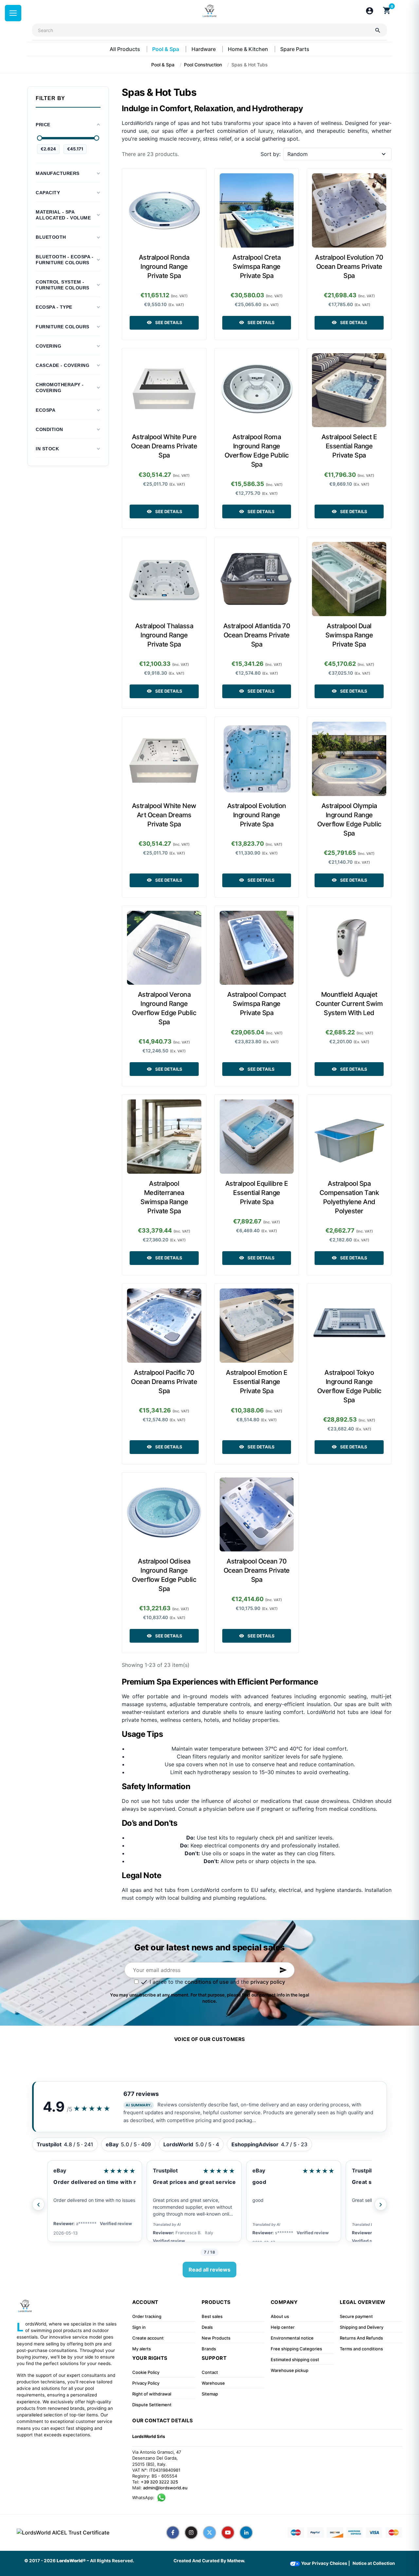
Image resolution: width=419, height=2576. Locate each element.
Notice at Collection (374, 2563)
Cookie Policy (146, 2372)
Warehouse (213, 2383)
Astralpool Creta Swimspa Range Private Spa (256, 267)
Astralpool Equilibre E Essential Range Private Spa (257, 1193)
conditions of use (207, 1982)
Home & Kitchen (249, 49)
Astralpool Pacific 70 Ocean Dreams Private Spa (164, 1382)
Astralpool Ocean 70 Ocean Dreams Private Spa (257, 1570)
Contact (210, 2372)
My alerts (142, 2349)
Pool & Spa (166, 49)
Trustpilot (165, 2170)
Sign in (139, 2327)
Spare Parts (295, 49)
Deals (207, 2327)
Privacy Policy (146, 2383)
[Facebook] (173, 2533)
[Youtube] (228, 2533)
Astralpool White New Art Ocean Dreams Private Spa (164, 815)
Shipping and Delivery (362, 2327)
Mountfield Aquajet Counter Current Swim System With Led (349, 1004)
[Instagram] (191, 2533)
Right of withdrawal (152, 2394)
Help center (283, 2327)
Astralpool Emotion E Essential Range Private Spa (256, 1382)
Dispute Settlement (152, 2405)
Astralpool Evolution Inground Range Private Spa (257, 815)
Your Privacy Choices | (325, 2563)
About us (280, 2316)
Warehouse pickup (290, 2370)
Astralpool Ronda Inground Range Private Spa (164, 267)
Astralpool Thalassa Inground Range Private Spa (164, 635)
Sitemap (210, 2394)
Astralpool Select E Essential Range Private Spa (349, 446)
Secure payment (356, 2316)
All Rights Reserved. (112, 2561)
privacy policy (268, 1982)
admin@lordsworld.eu (165, 2488)
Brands (209, 2349)
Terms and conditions (361, 2349)
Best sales (212, 2316)
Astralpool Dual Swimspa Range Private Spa (349, 635)
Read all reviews (209, 2270)
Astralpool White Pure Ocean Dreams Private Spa (164, 446)
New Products (216, 2338)
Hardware (204, 49)
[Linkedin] (246, 2533)
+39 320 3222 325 (159, 2482)
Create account (148, 2338)
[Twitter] (209, 2533)
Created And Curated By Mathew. (209, 2561)
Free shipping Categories (296, 2349)
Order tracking (147, 2316)
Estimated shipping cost (295, 2360)
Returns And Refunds (361, 2338)
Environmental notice (292, 2338)
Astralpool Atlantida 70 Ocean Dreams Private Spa (257, 635)
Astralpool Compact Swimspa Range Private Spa (256, 1004)
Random (298, 154)
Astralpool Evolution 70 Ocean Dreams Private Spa (349, 267)
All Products (126, 49)
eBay (60, 2170)
